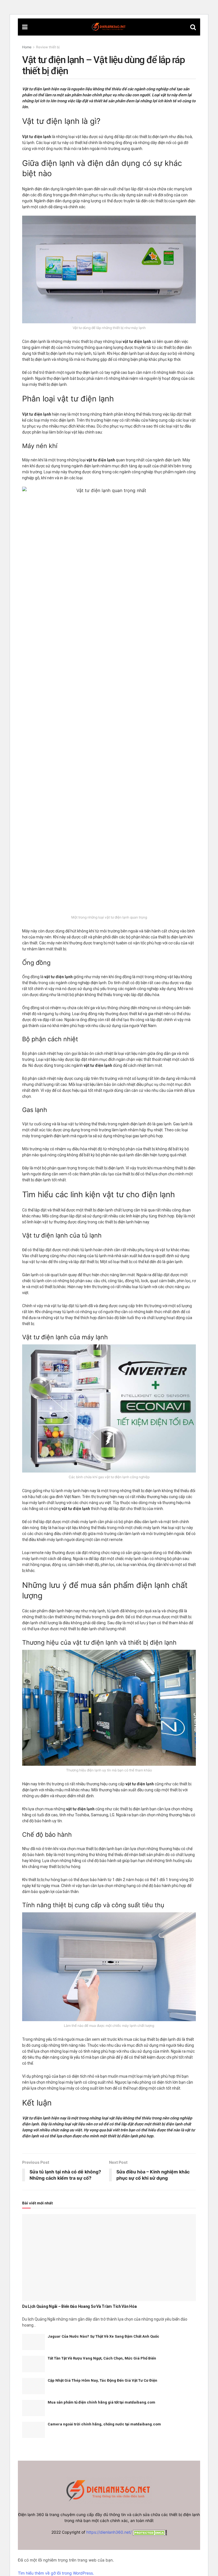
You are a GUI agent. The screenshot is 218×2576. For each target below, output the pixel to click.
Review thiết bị (48, 47)
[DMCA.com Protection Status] (149, 2532)
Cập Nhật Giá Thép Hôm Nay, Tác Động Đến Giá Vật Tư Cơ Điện (102, 2380)
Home (27, 47)
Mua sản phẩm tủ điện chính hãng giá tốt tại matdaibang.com (101, 2402)
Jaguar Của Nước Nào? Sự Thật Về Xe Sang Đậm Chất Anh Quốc (103, 2336)
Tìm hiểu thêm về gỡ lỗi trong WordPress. (56, 2573)
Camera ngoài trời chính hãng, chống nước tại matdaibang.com (104, 2424)
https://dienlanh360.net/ (109, 2532)
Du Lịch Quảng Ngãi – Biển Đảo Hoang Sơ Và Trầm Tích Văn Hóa (79, 2306)
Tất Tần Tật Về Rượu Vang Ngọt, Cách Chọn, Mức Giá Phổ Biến (102, 2358)
